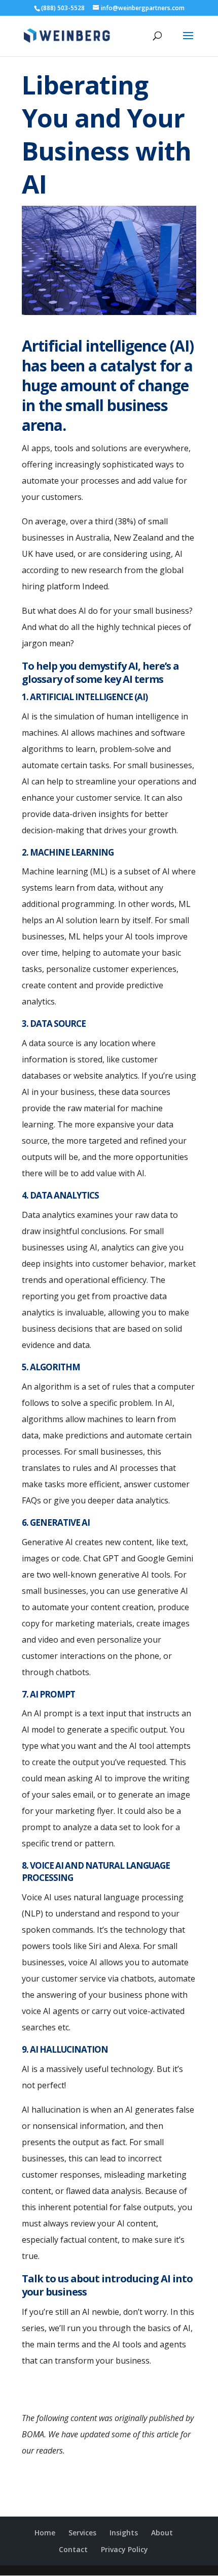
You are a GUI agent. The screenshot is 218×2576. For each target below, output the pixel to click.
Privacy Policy (124, 2549)
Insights (124, 2533)
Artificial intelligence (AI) (108, 346)
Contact (73, 2549)
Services (82, 2533)
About (162, 2533)
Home (45, 2533)
